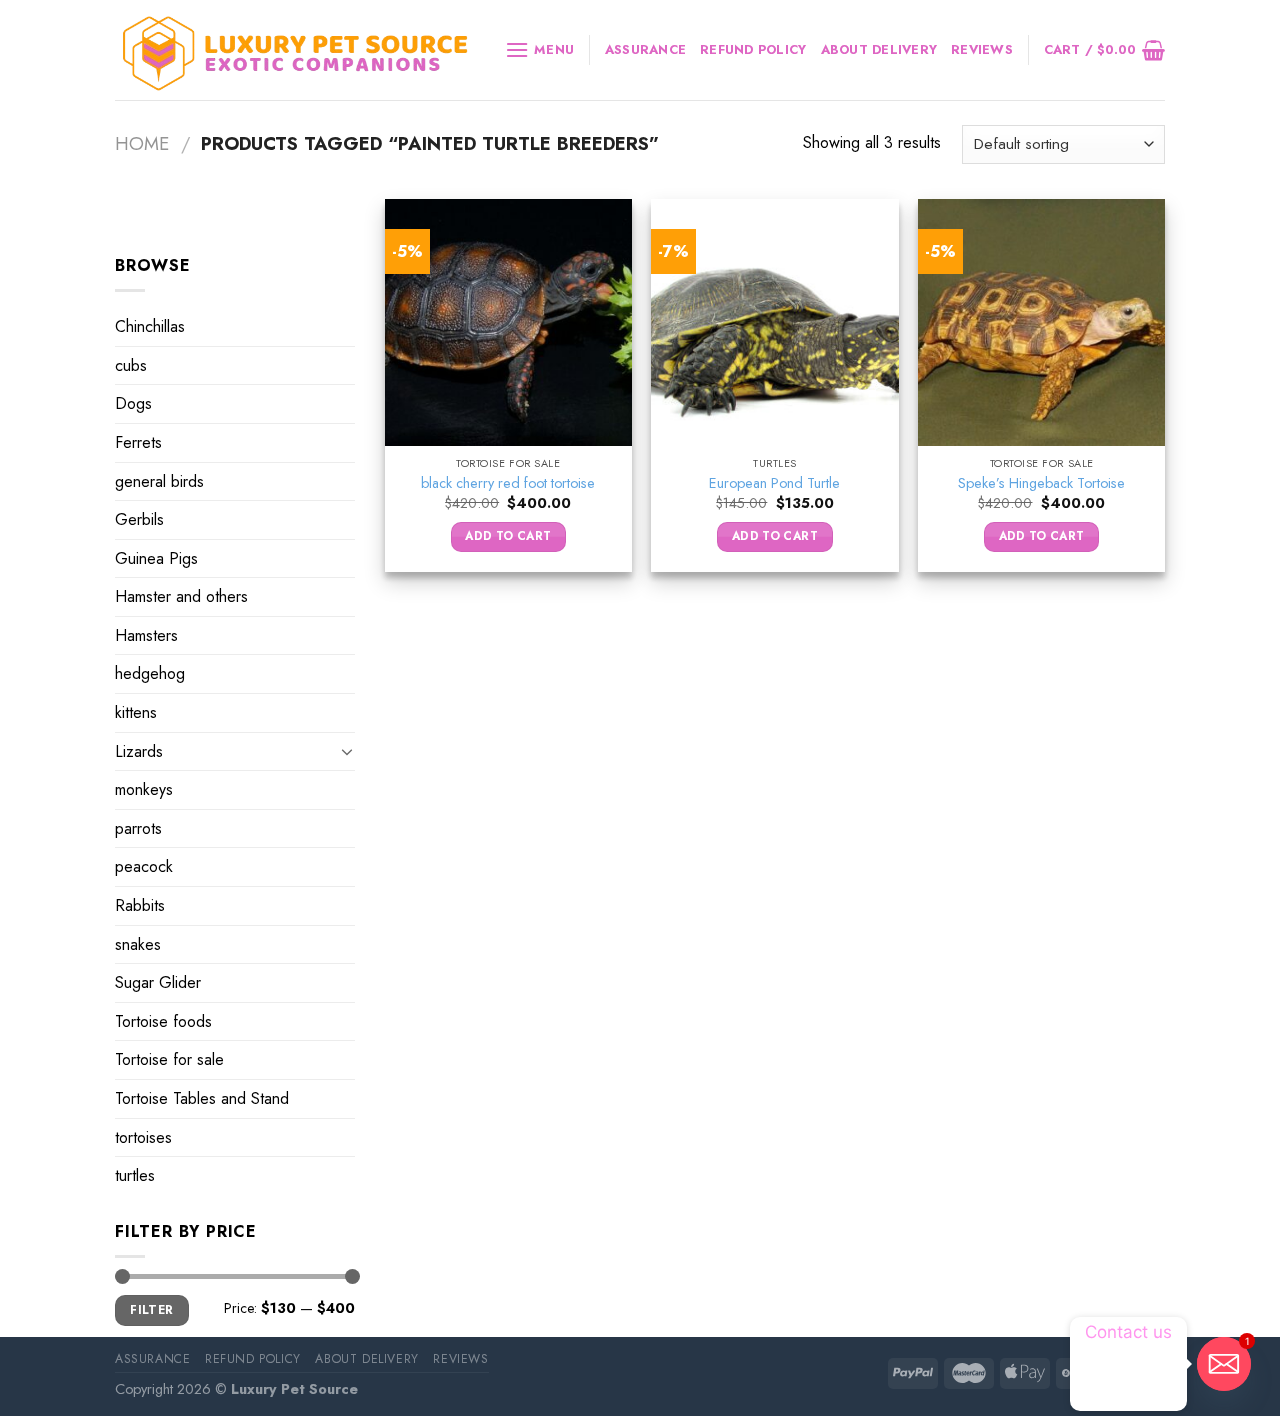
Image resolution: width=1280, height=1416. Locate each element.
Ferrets (138, 442)
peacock (144, 866)
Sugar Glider (158, 982)
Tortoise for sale (169, 1059)
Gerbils (139, 519)
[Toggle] (347, 751)
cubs (131, 365)
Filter (151, 1309)
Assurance (645, 49)
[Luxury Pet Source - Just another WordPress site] (295, 50)
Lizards (139, 751)
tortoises (143, 1137)
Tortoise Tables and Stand (202, 1098)
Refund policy (753, 49)
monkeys (144, 789)
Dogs (133, 403)
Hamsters (146, 635)
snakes (138, 944)
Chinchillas (150, 326)
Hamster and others (181, 596)
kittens (136, 712)
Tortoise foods (163, 1021)
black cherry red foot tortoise (508, 483)
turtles (135, 1175)
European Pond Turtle (774, 483)
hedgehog (150, 673)
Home (142, 143)
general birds (159, 480)
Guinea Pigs (156, 558)
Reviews (982, 49)
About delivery (879, 49)
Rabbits (140, 905)
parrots (138, 828)
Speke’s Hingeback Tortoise (1041, 483)
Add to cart (508, 536)
